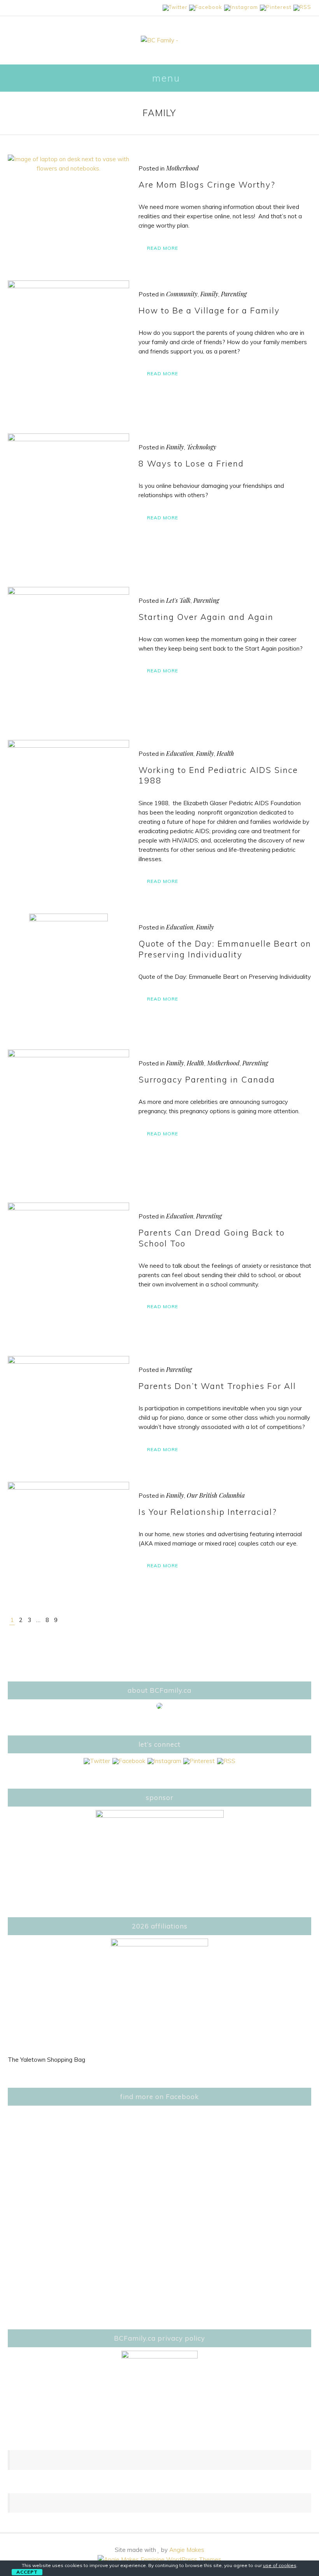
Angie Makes (187, 2550)
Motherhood (182, 168)
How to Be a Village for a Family (209, 310)
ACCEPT (27, 2572)
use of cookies (280, 2565)
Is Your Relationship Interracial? (208, 1512)
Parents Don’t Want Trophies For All (217, 1386)
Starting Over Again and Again (206, 617)
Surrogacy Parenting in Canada (207, 1079)
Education (180, 753)
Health (225, 753)
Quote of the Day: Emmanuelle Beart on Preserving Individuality (225, 949)
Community (182, 294)
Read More (163, 248)
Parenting (234, 294)
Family (209, 294)
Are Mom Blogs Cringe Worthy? (207, 184)
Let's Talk (178, 600)
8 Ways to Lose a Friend (191, 463)
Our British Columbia (216, 1495)
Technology (202, 447)
